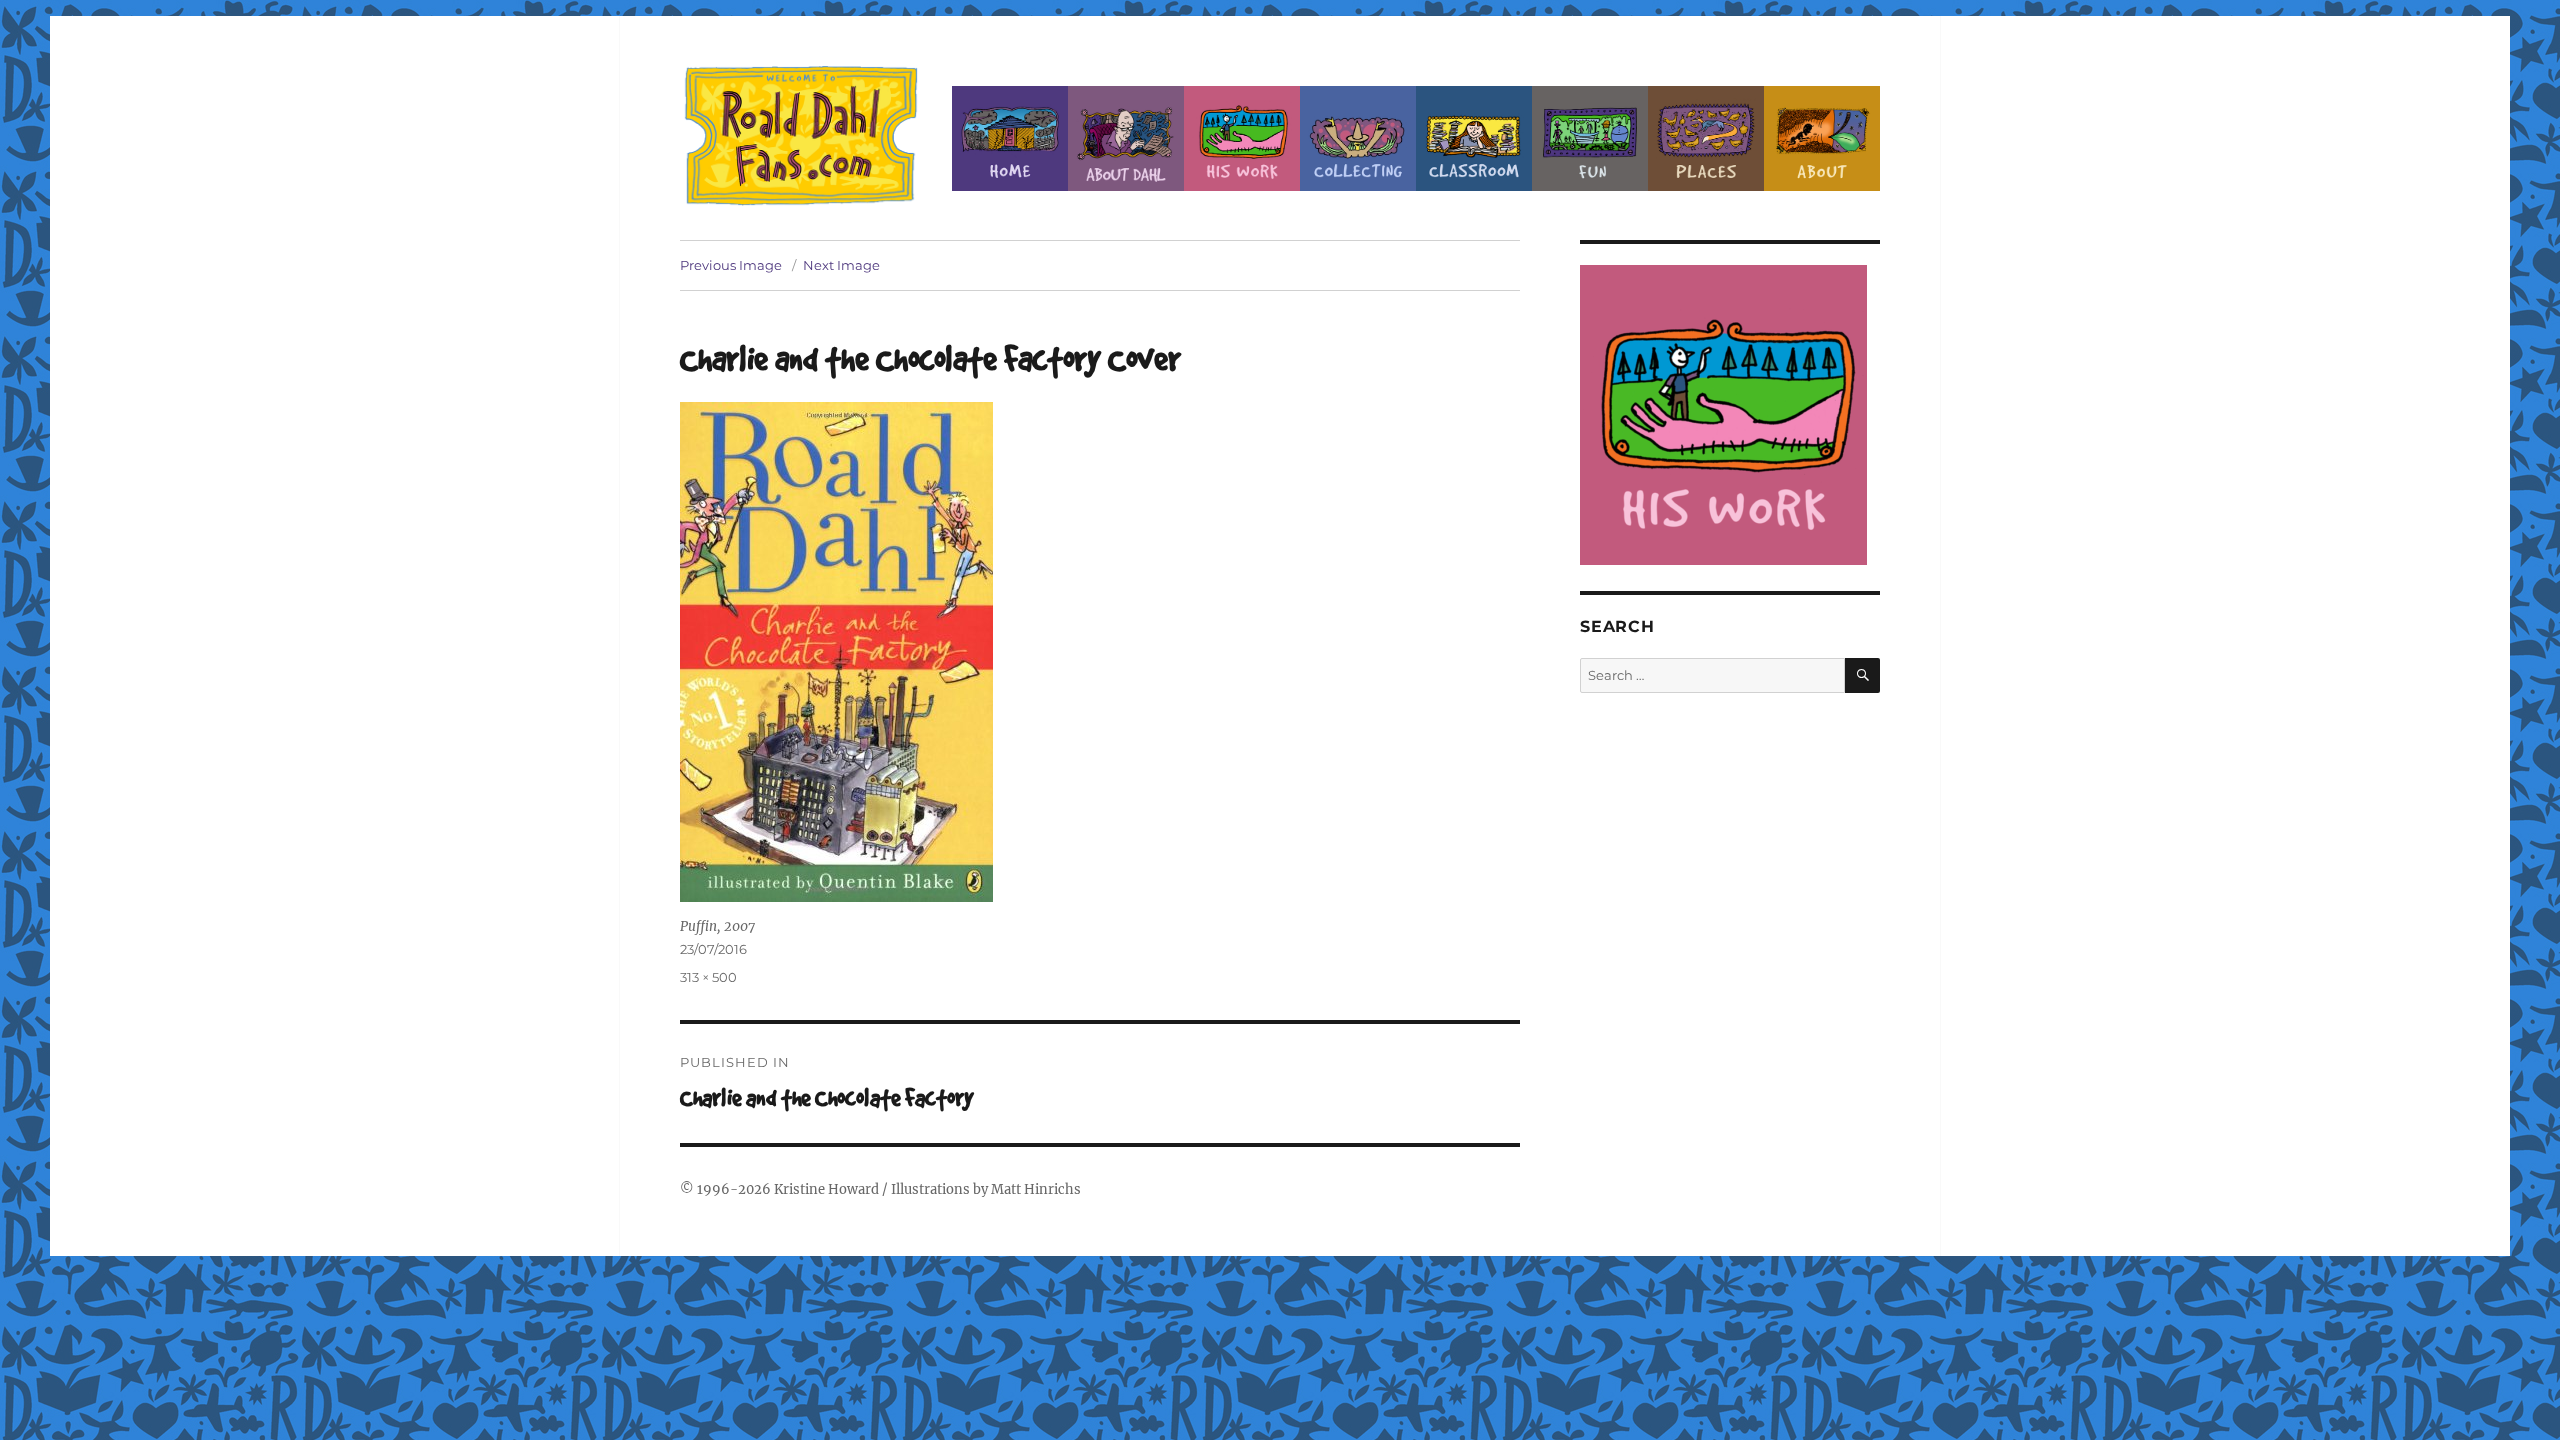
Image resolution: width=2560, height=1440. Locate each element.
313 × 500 (708, 977)
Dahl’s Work (1242, 138)
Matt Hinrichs (1036, 1189)
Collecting (1358, 138)
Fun (1590, 138)
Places (1706, 138)
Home (1010, 138)
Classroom (1474, 138)
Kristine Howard (826, 1189)
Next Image (841, 265)
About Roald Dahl (1126, 138)
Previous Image (731, 265)
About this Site (1822, 138)
